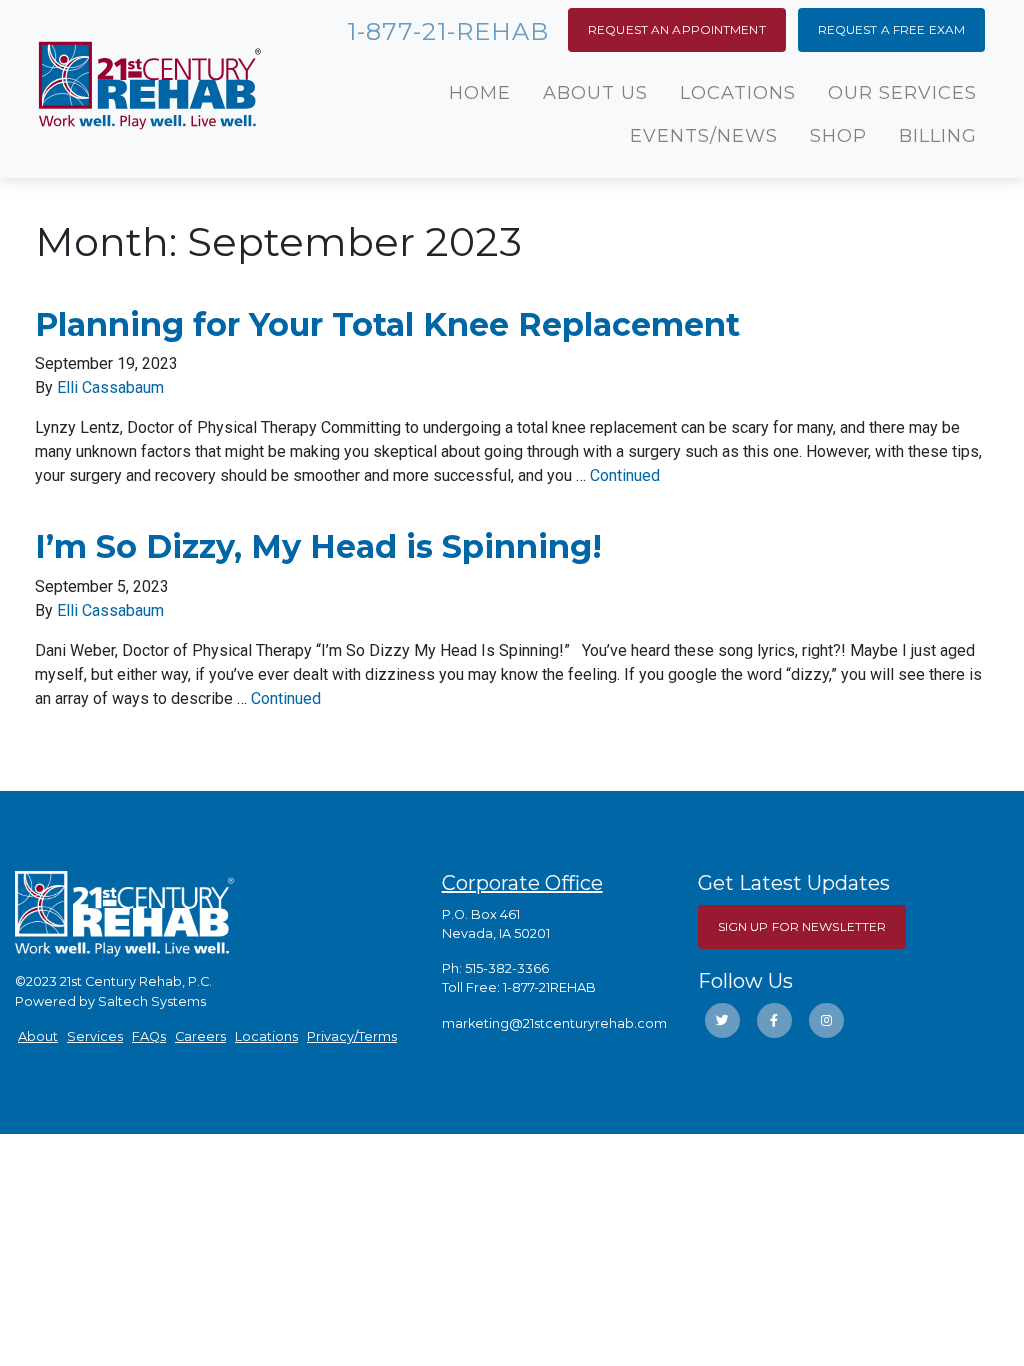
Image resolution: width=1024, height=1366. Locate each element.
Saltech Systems (152, 1001)
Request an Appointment (677, 29)
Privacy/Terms (352, 1036)
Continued (625, 475)
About (38, 1036)
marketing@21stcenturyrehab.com (554, 1023)
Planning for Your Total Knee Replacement (387, 324)
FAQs (149, 1036)
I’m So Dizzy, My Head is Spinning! (318, 546)
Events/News (704, 136)
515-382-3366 (507, 968)
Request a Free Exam (891, 29)
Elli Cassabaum (110, 387)
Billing (938, 136)
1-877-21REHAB (549, 987)
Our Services (902, 93)
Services (95, 1036)
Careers (200, 1036)
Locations (738, 93)
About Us (595, 93)
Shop (838, 136)
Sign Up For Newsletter (802, 926)
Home (480, 93)
